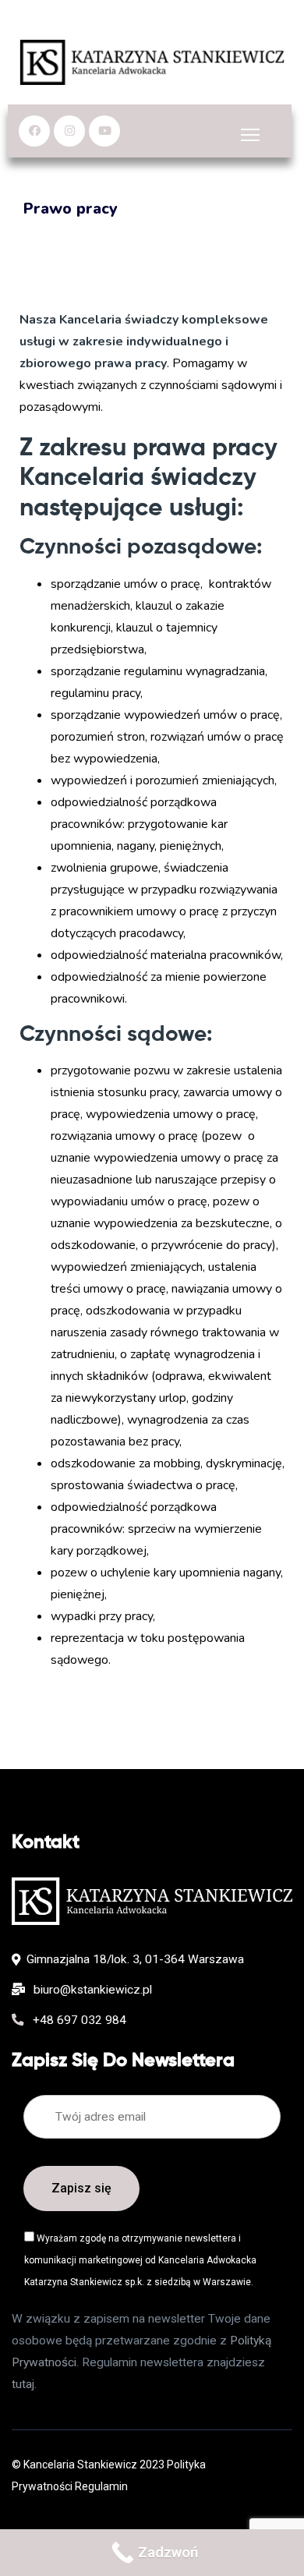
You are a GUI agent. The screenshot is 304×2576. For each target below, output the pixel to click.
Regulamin (101, 2486)
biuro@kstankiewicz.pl (91, 1990)
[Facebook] (34, 131)
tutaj (23, 2384)
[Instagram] (69, 131)
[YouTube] (104, 131)
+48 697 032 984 (78, 2020)
